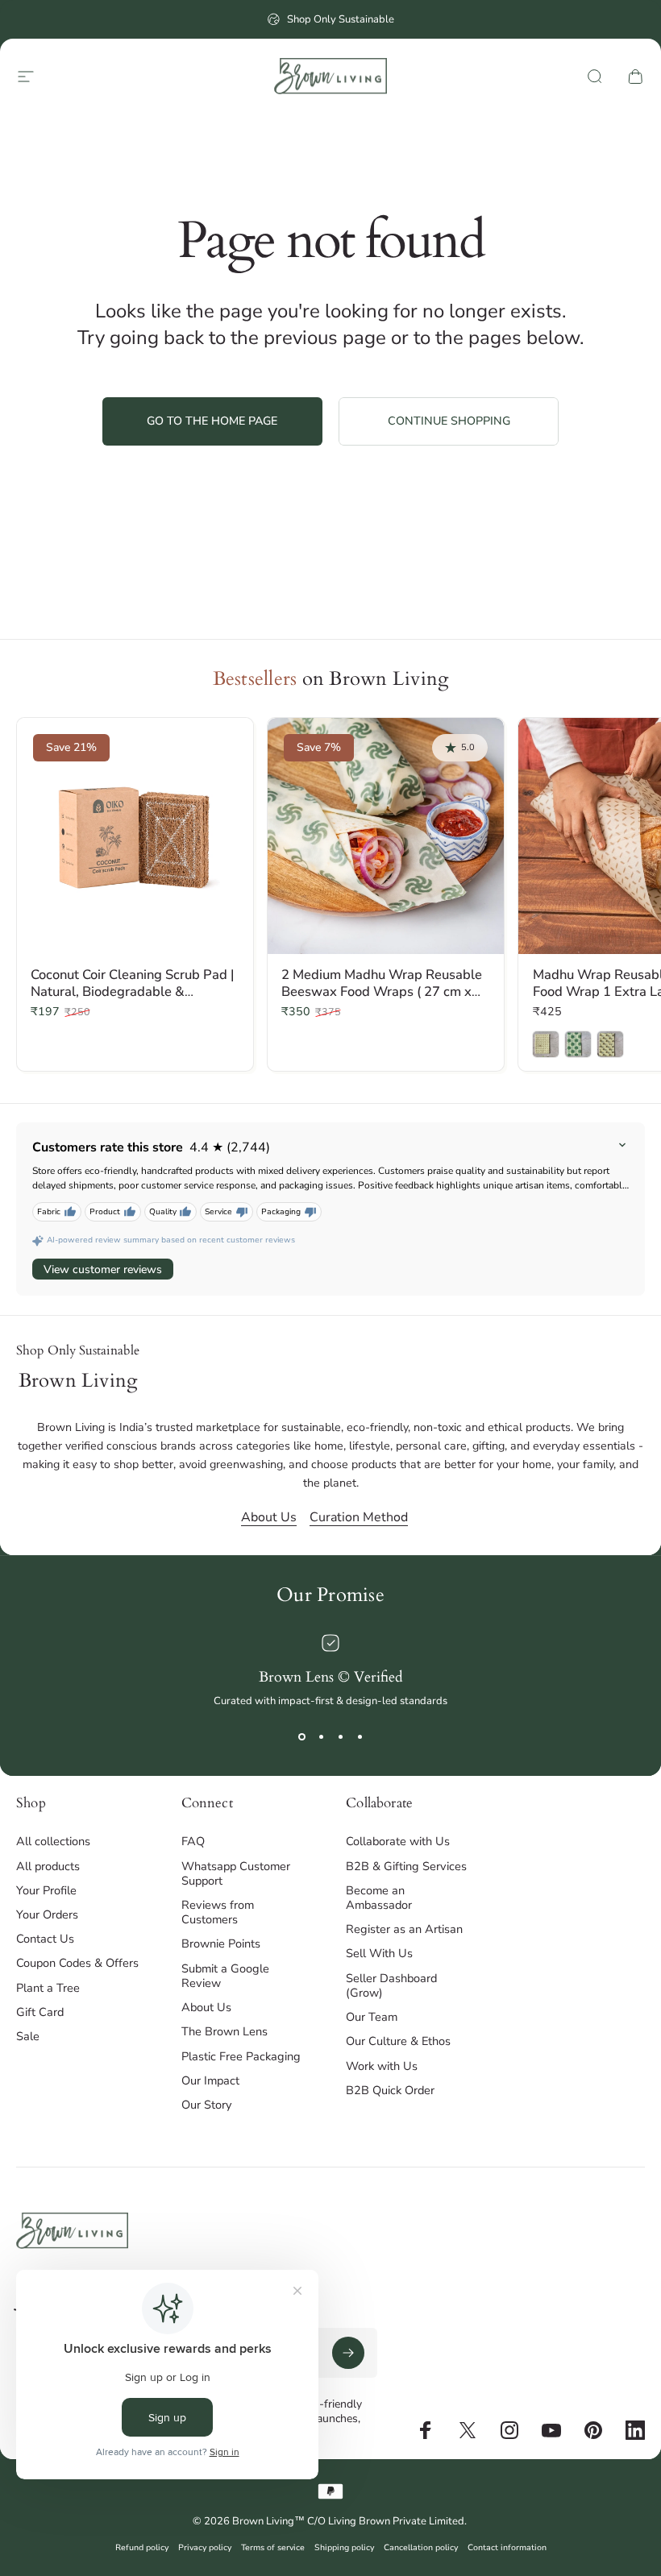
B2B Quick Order (390, 2090)
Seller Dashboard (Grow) (391, 1985)
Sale (28, 2036)
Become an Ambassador (379, 1898)
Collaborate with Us (398, 1841)
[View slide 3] (340, 1737)
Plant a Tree (48, 1988)
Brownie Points (221, 1943)
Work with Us (382, 2066)
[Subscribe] (348, 2353)
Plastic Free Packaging (241, 2056)
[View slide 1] (301, 1737)
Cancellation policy (421, 2547)
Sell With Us (379, 1953)
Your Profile (46, 1890)
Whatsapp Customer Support (236, 1873)
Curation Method (359, 1517)
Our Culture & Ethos (398, 2041)
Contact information (507, 2547)
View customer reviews (103, 1269)
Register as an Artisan (404, 1929)
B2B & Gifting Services (406, 1866)
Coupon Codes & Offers (77, 1963)
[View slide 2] (321, 1737)
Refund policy (142, 2547)
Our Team (372, 2017)
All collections (53, 1841)
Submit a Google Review (225, 1976)
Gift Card (40, 2012)
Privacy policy (205, 2547)
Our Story (206, 2105)
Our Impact (210, 2080)
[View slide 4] (360, 1737)
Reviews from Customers (218, 1912)
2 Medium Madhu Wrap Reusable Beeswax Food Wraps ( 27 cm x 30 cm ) (382, 991)
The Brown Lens (224, 2031)
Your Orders (47, 1914)
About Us (269, 1517)
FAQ (193, 1841)
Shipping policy (344, 2547)
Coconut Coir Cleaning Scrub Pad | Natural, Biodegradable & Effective (132, 991)
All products (48, 1866)
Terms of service (273, 2547)
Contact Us (45, 1939)
